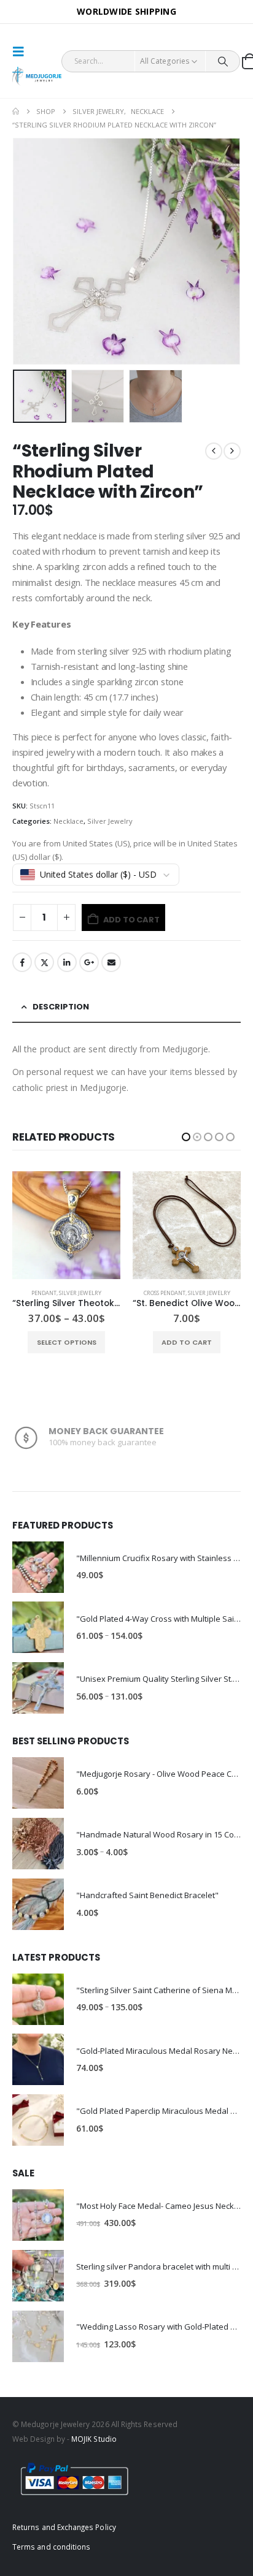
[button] (22, 51)
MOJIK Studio (94, 2439)
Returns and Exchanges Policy (64, 2527)
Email (111, 962)
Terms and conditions (51, 2547)
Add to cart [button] (66, 1342)
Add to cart (131, 920)
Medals (150, 1293)
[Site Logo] (37, 76)
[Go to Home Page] (16, 112)
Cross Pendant (44, 1293)
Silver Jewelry (110, 821)
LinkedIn (67, 962)
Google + (89, 962)
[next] (232, 451)
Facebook (22, 962)
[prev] (214, 451)
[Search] (223, 61)
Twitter (44, 962)
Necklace (68, 821)
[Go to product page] (66, 1225)
